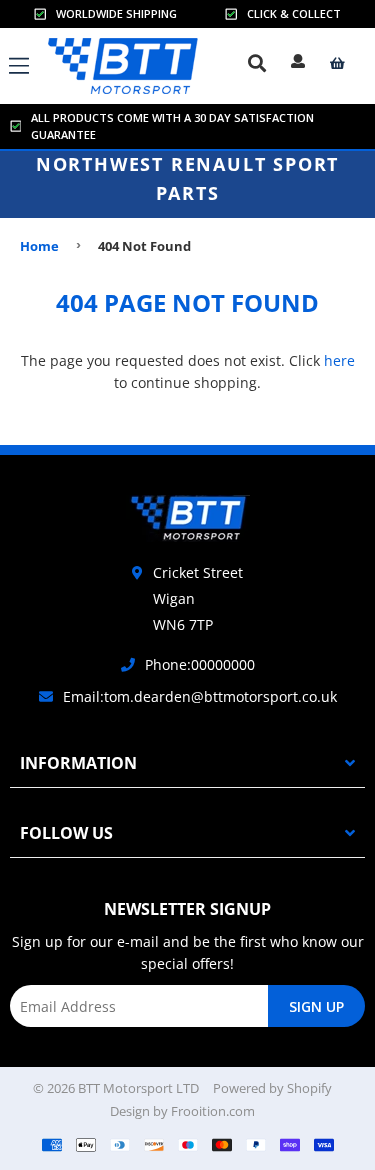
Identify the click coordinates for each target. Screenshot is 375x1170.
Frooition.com (213, 1111)
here (339, 360)
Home (39, 246)
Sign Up (316, 1006)
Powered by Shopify (272, 1088)
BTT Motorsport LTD (138, 1088)
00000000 (223, 664)
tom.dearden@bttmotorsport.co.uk (220, 696)
